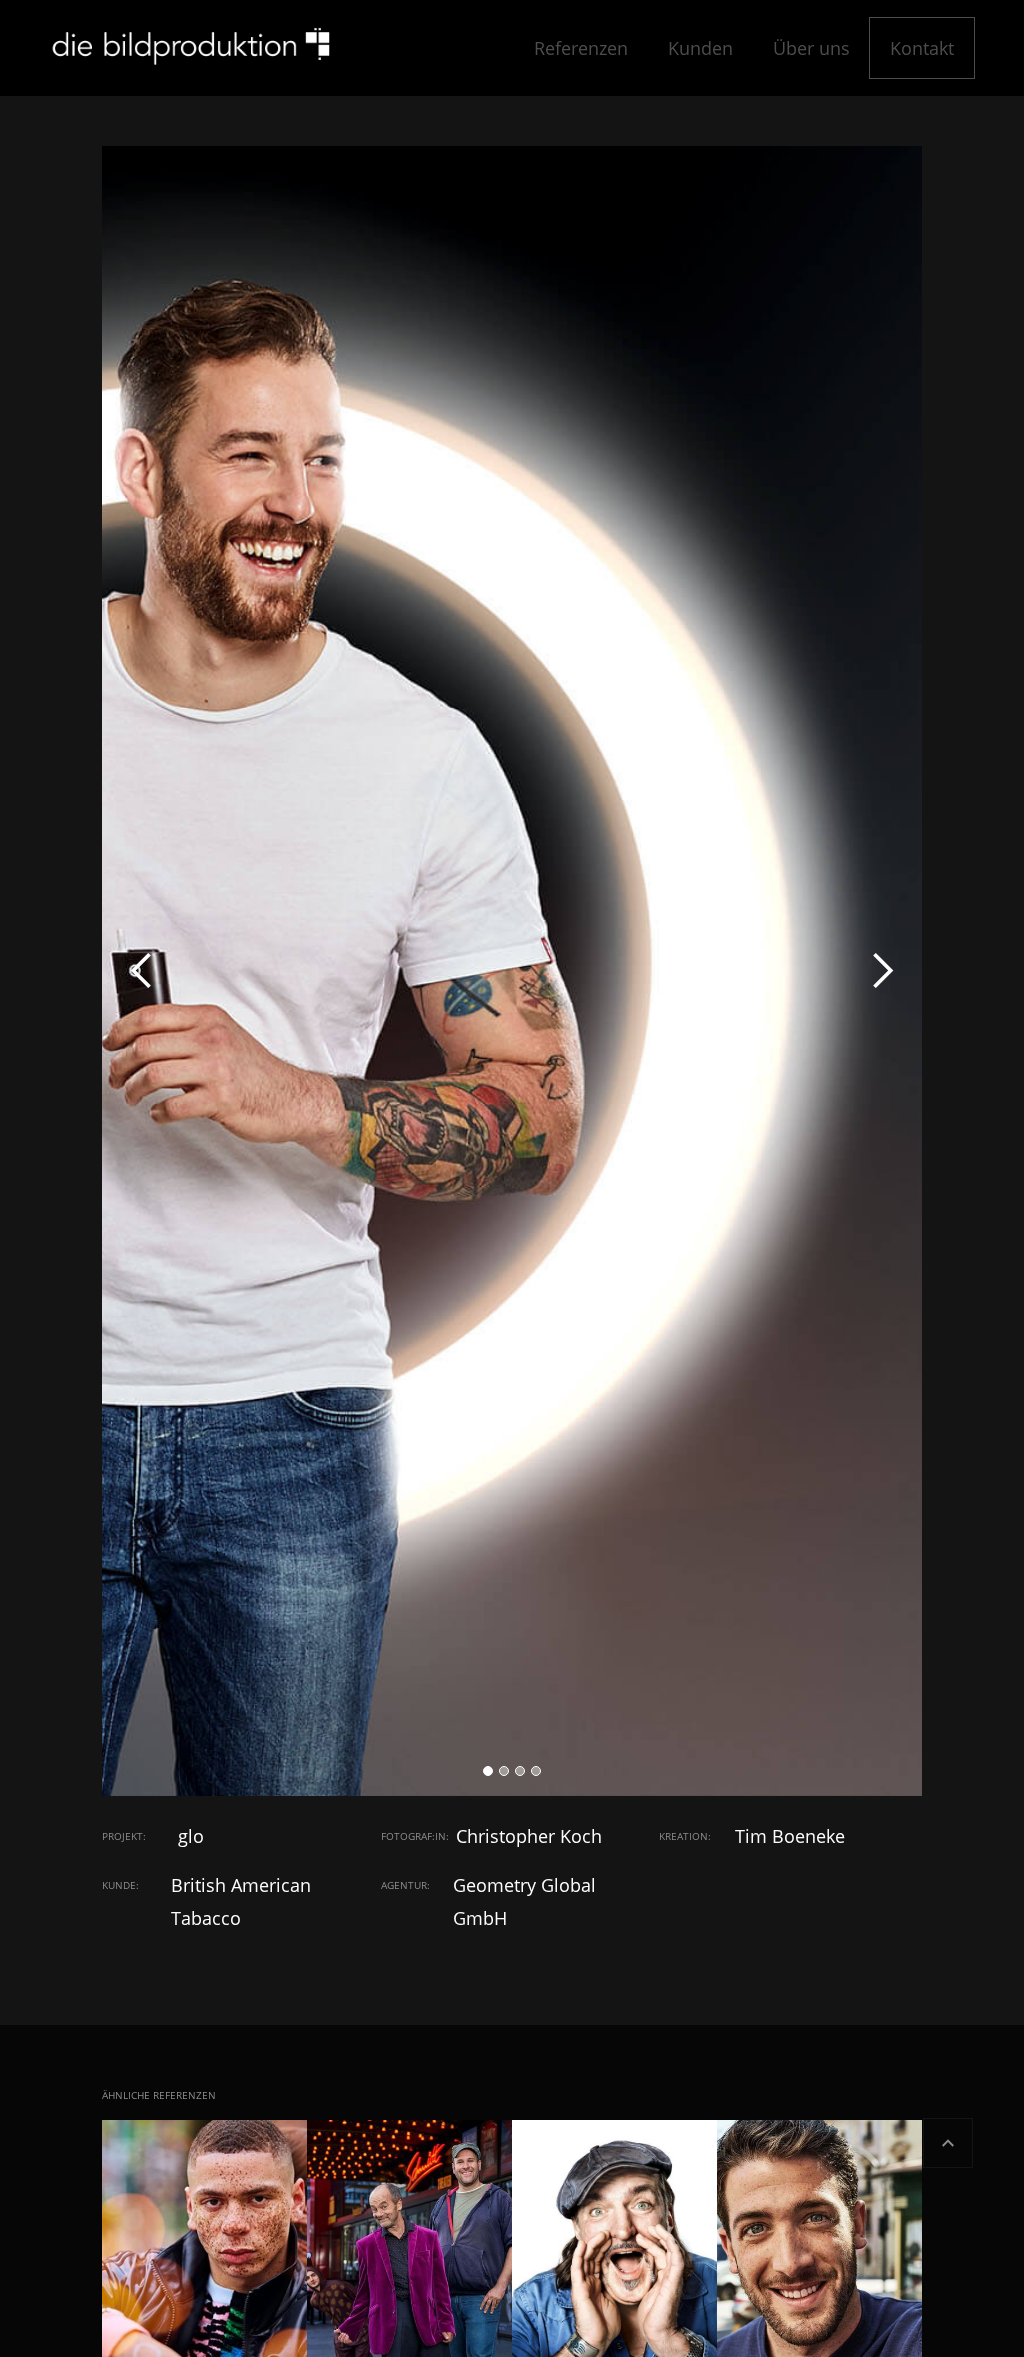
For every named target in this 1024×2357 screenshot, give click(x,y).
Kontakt (922, 48)
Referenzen (581, 48)
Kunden (700, 48)
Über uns (811, 48)
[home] (190, 48)
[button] (142, 971)
